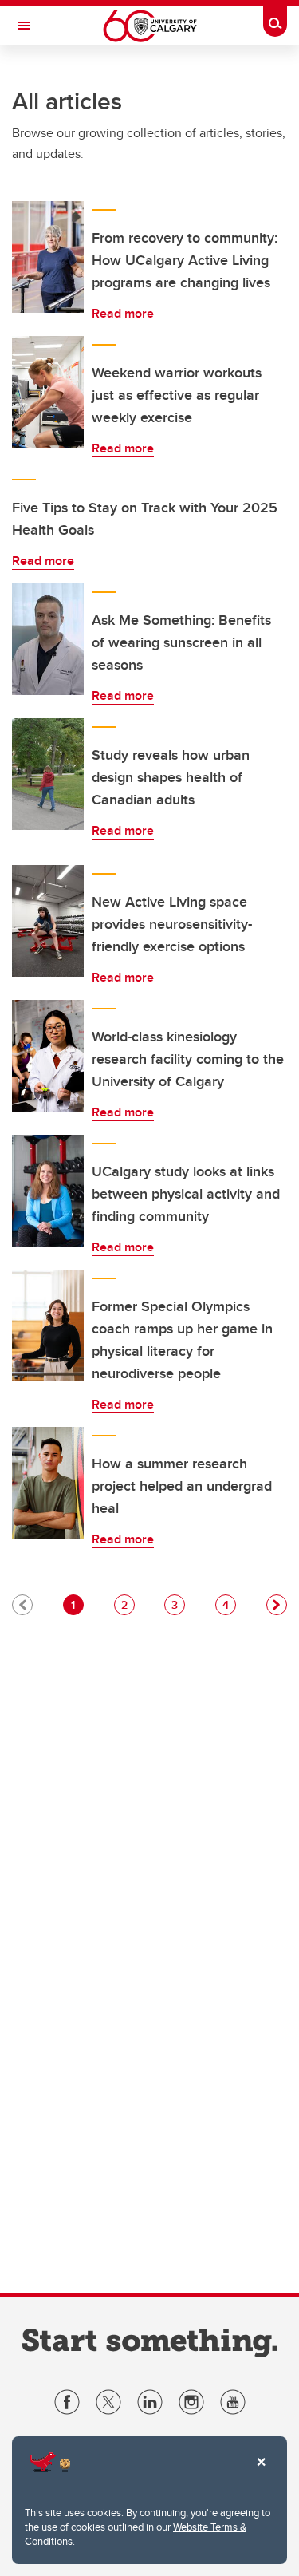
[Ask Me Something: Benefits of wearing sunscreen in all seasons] (48, 639)
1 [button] (77, 1604)
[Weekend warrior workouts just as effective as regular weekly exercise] (48, 392)
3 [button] (178, 1604)
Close (261, 2473)
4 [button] (229, 1604)
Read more (123, 313)
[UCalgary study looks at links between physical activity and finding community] (48, 1191)
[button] (277, 1605)
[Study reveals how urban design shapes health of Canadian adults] (48, 774)
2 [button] (128, 1604)
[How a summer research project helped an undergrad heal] (48, 1483)
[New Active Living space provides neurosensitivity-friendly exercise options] (48, 921)
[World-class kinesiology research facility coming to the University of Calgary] (48, 1056)
